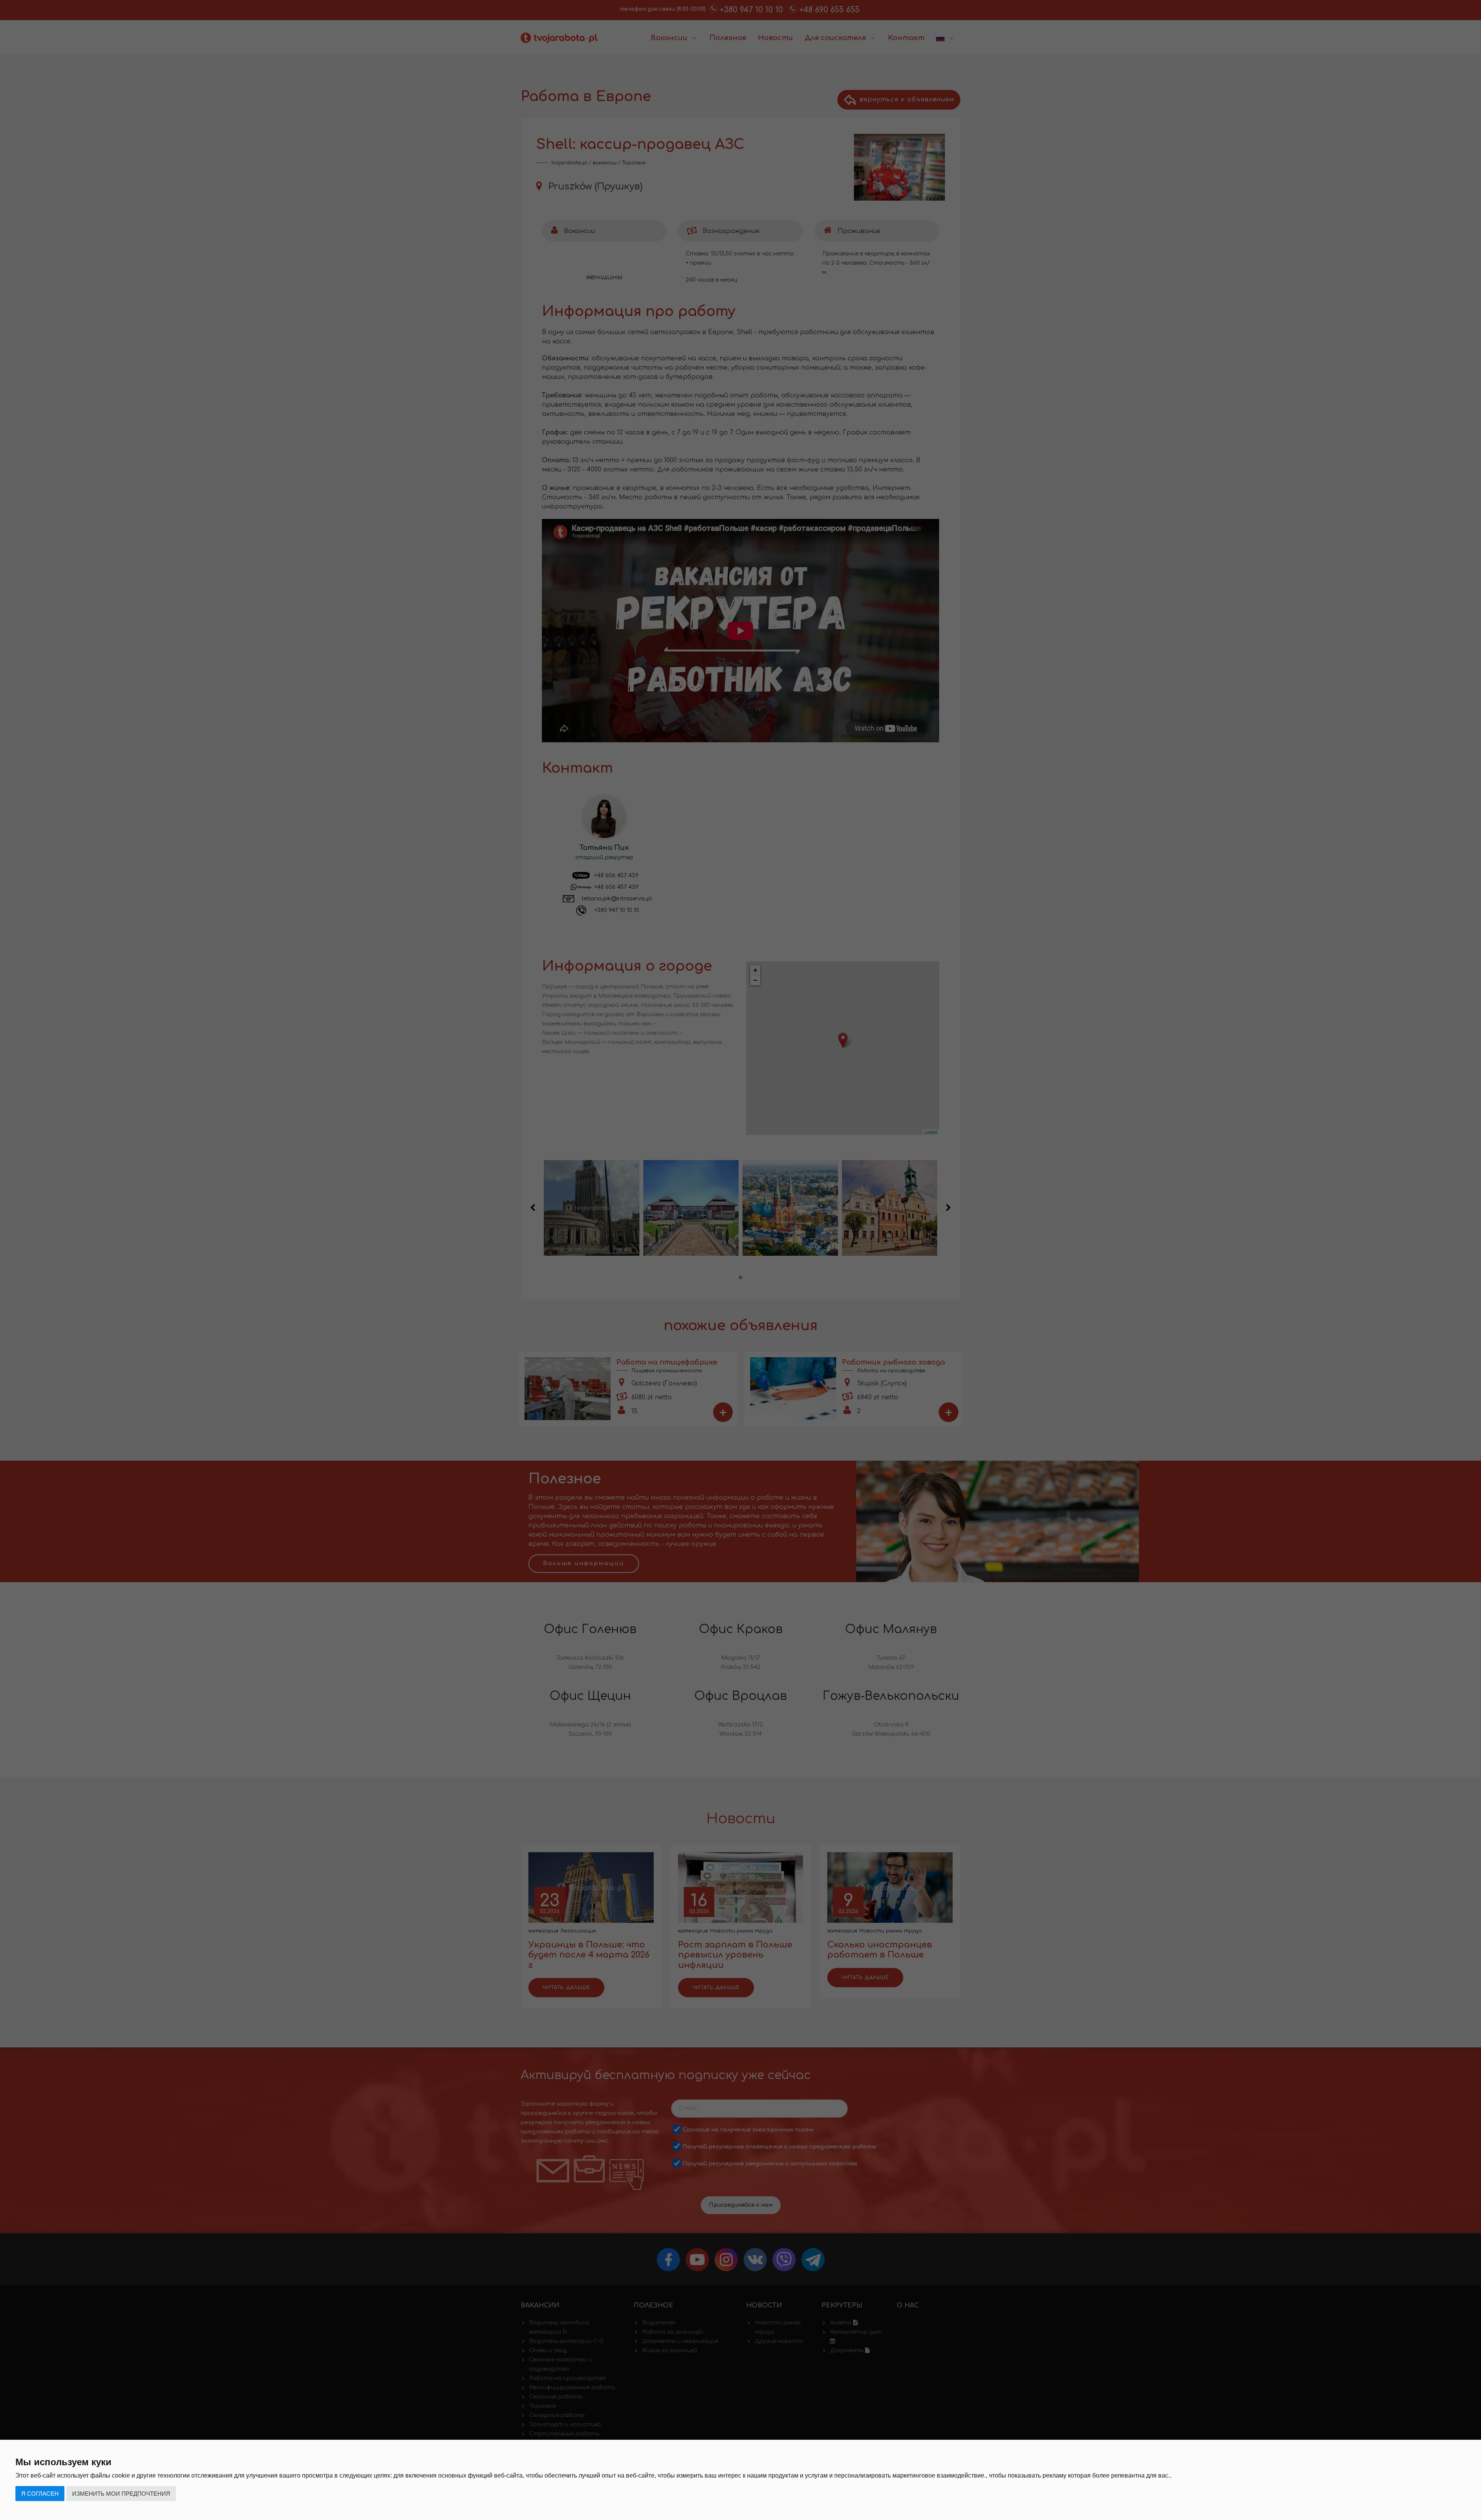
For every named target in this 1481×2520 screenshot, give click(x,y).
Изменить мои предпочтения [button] (121, 2494)
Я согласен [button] (40, 2494)
